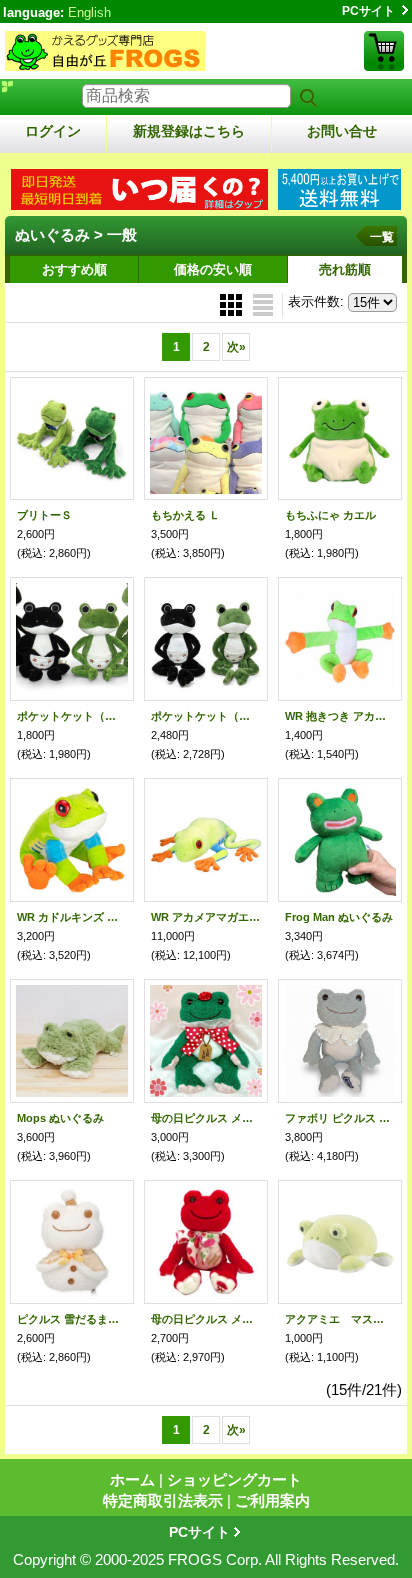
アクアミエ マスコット (340, 1319)
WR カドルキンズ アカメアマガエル (72, 917)
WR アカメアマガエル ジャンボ (206, 917)
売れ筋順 (345, 269)
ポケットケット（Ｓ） (72, 716)
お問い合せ (342, 131)
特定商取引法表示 (163, 1500)
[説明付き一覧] (263, 303)
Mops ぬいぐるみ (60, 1118)
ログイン (53, 131)
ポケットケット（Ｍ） (206, 716)
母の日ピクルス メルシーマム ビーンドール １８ (206, 1118)
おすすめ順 (74, 269)
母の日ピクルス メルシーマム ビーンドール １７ (206, 1319)
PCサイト (368, 11)
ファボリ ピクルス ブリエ (340, 1118)
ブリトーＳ (44, 515)
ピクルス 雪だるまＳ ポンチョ (72, 1319)
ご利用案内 (272, 1500)
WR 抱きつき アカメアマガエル (340, 716)
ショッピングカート (384, 51)
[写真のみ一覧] (233, 303)
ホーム (132, 1479)
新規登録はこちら (189, 131)
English (89, 12)
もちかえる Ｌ (185, 515)
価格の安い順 (213, 269)
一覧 (382, 237)
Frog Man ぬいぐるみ (339, 917)
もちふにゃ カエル (330, 515)
